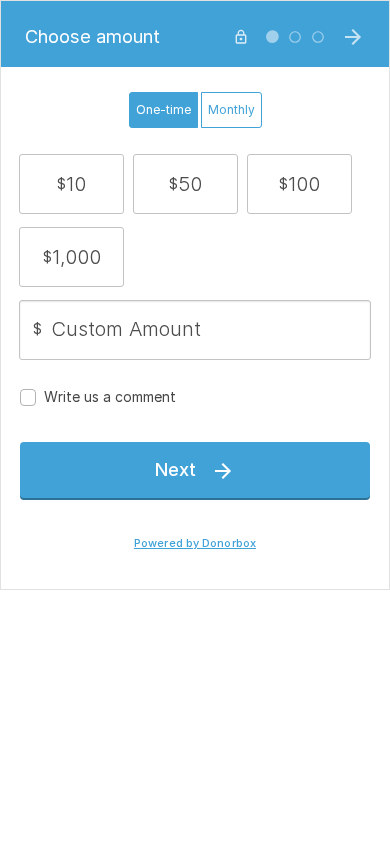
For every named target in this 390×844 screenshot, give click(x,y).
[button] (71, 184)
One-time (163, 109)
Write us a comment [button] (110, 396)
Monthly (231, 109)
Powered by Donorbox (195, 543)
